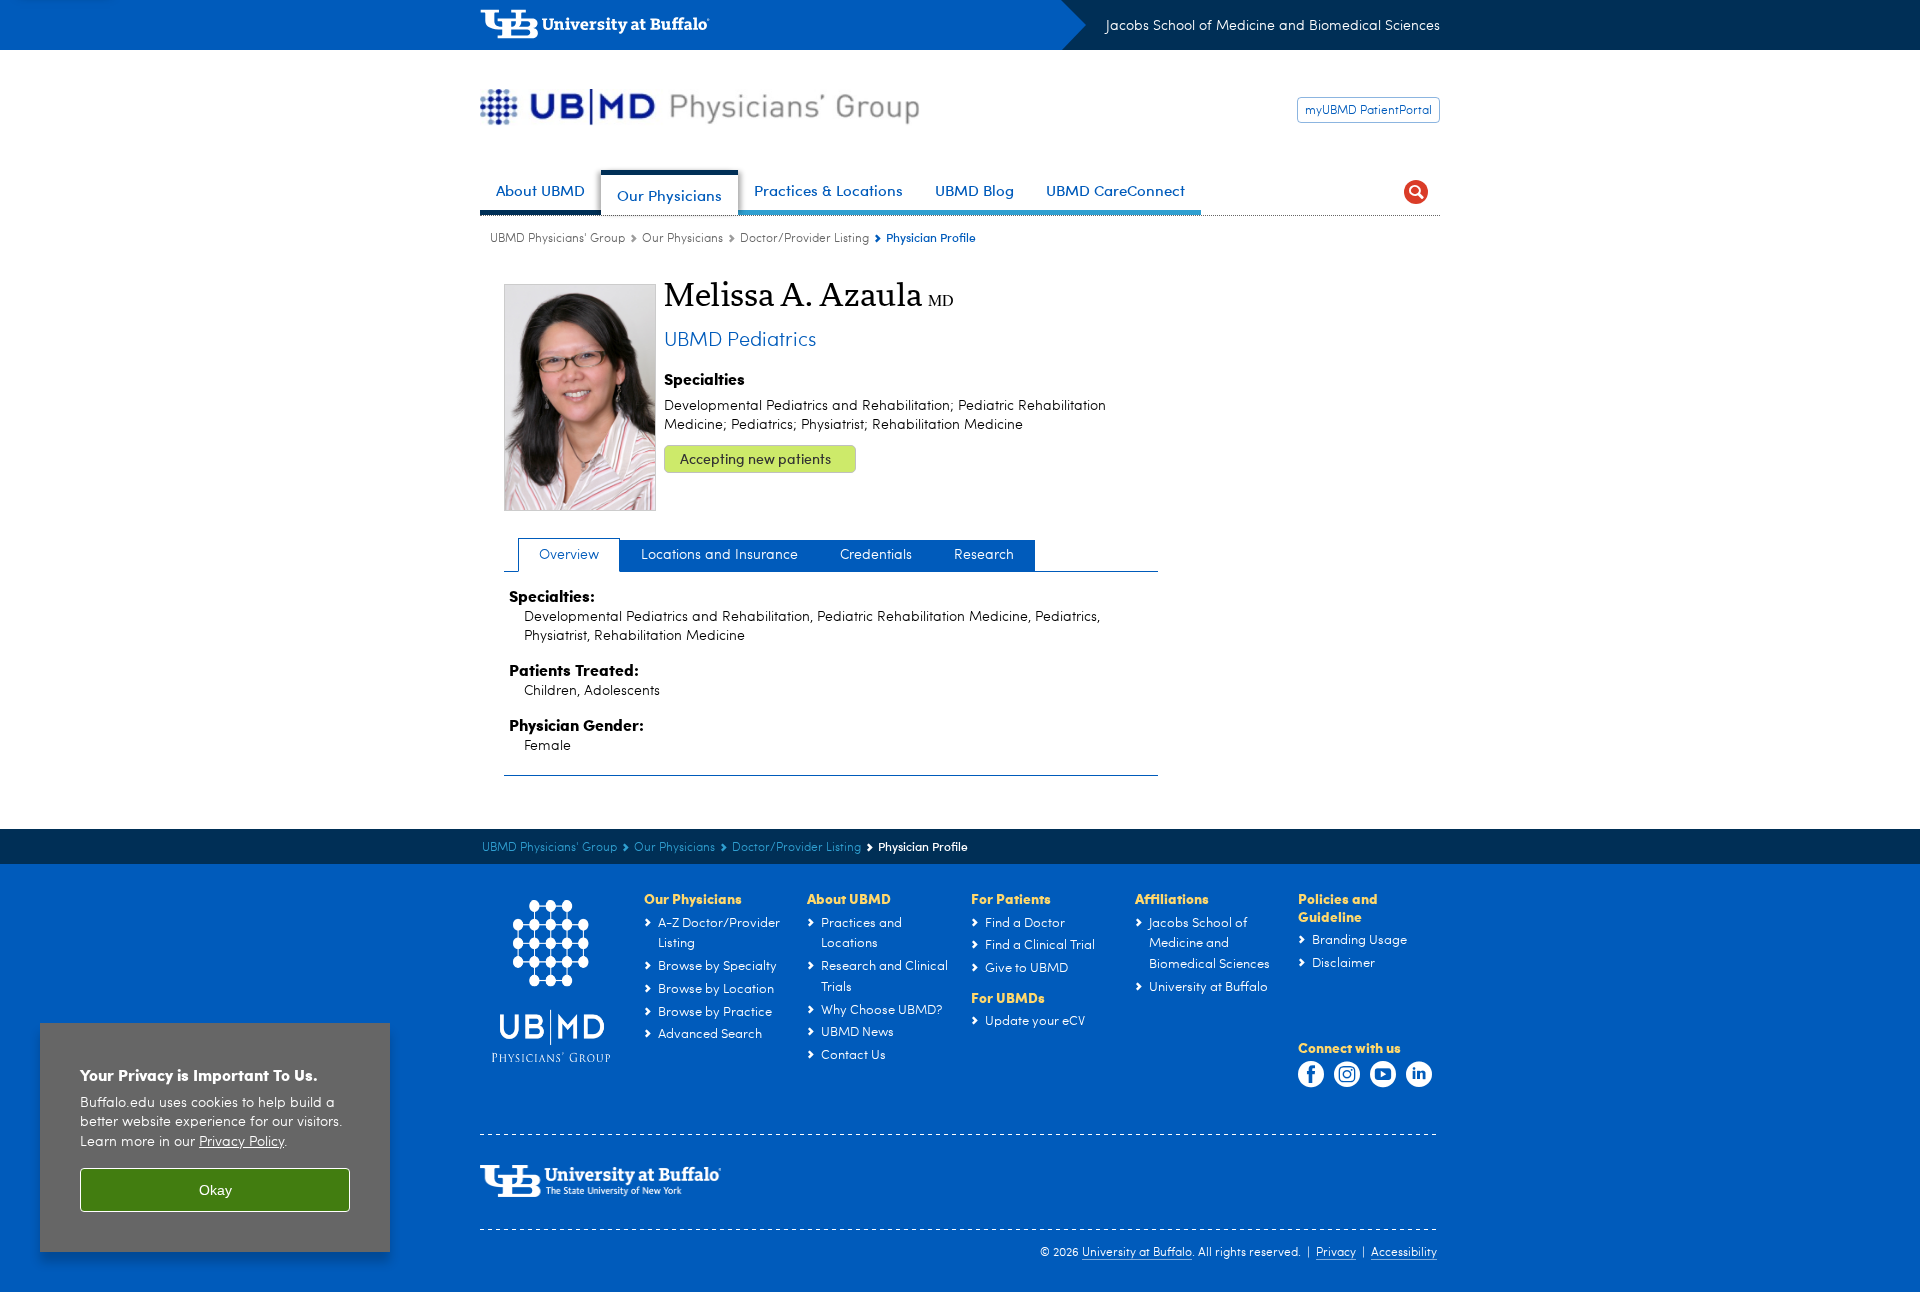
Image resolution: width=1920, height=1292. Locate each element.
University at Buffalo (1137, 1253)
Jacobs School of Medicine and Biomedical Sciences (1273, 26)
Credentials (876, 555)
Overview (569, 555)
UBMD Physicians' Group (557, 239)
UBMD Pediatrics (740, 341)
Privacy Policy (241, 1142)
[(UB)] (783, 28)
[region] (215, 1137)
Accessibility (1404, 1253)
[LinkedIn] (1419, 1075)
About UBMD (849, 898)
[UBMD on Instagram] (1347, 1075)
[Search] (1416, 192)
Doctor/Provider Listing (804, 239)
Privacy (1336, 1253)
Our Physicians (682, 239)
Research (984, 555)
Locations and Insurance (719, 555)
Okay (215, 1190)
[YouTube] (1383, 1075)
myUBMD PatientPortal (1368, 111)
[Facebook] (1311, 1075)
